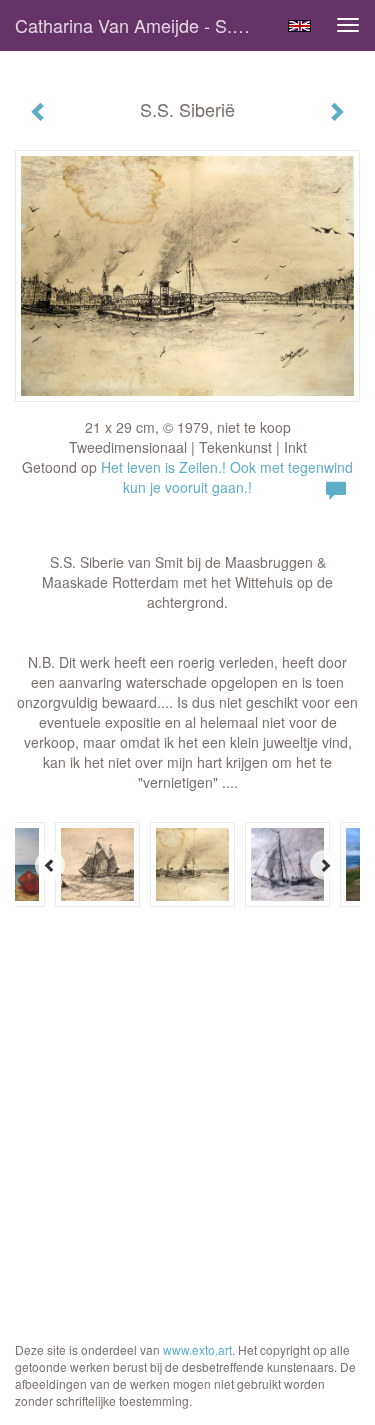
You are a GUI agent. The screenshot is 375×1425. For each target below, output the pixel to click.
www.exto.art (197, 1349)
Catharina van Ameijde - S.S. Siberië (143, 25)
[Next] (325, 865)
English (299, 26)
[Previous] (50, 865)
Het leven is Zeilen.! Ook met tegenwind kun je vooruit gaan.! (227, 477)
